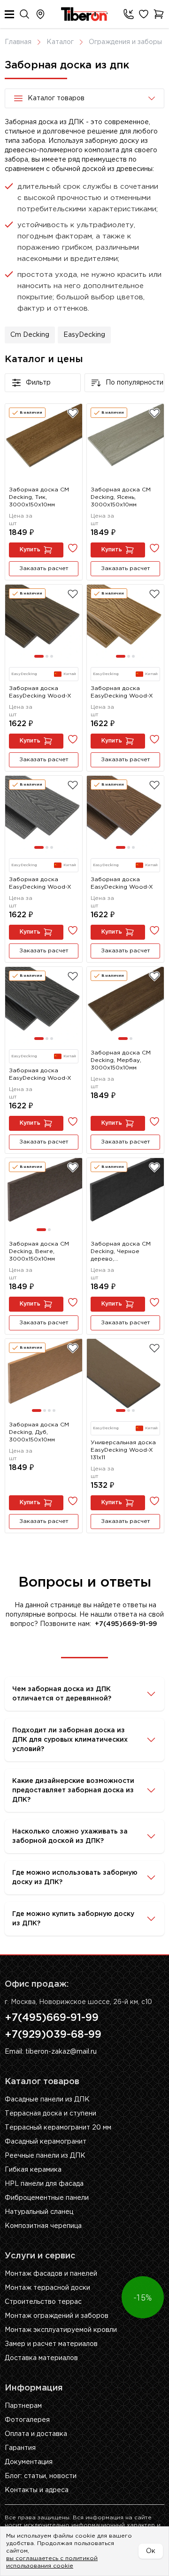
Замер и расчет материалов (51, 2344)
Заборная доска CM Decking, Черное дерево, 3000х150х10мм (121, 1252)
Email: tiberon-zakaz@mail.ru (51, 2052)
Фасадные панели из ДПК (47, 2100)
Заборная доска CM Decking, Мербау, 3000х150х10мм (121, 1060)
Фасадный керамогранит (46, 2142)
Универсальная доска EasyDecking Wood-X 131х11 (123, 1450)
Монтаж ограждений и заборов (57, 2316)
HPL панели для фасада (44, 2184)
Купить (30, 550)
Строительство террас (43, 2302)
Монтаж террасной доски (47, 2288)
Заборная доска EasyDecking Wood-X (40, 692)
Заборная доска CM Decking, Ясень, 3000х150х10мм (121, 497)
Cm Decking (30, 335)
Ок (151, 2551)
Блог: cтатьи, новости (41, 2476)
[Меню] (9, 14)
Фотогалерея (27, 2420)
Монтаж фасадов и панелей (51, 2274)
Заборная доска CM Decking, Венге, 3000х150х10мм (39, 1251)
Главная (18, 42)
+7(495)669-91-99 (52, 2018)
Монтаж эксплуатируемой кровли (61, 2330)
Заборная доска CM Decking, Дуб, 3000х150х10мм (39, 1432)
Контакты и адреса (37, 2490)
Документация (29, 2462)
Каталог (60, 42)
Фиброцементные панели (47, 2198)
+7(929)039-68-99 (53, 2035)
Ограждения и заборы (125, 42)
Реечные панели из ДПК (45, 2156)
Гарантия (20, 2448)
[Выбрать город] (40, 14)
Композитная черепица (43, 2226)
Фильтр (38, 383)
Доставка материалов (41, 2358)
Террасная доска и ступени (50, 2114)
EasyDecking (84, 335)
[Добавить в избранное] (73, 413)
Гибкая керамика (33, 2170)
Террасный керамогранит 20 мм (58, 2128)
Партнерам (23, 2406)
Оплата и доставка (36, 2434)
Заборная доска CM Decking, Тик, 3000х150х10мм (39, 497)
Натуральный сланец (39, 2212)
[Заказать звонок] (127, 14)
